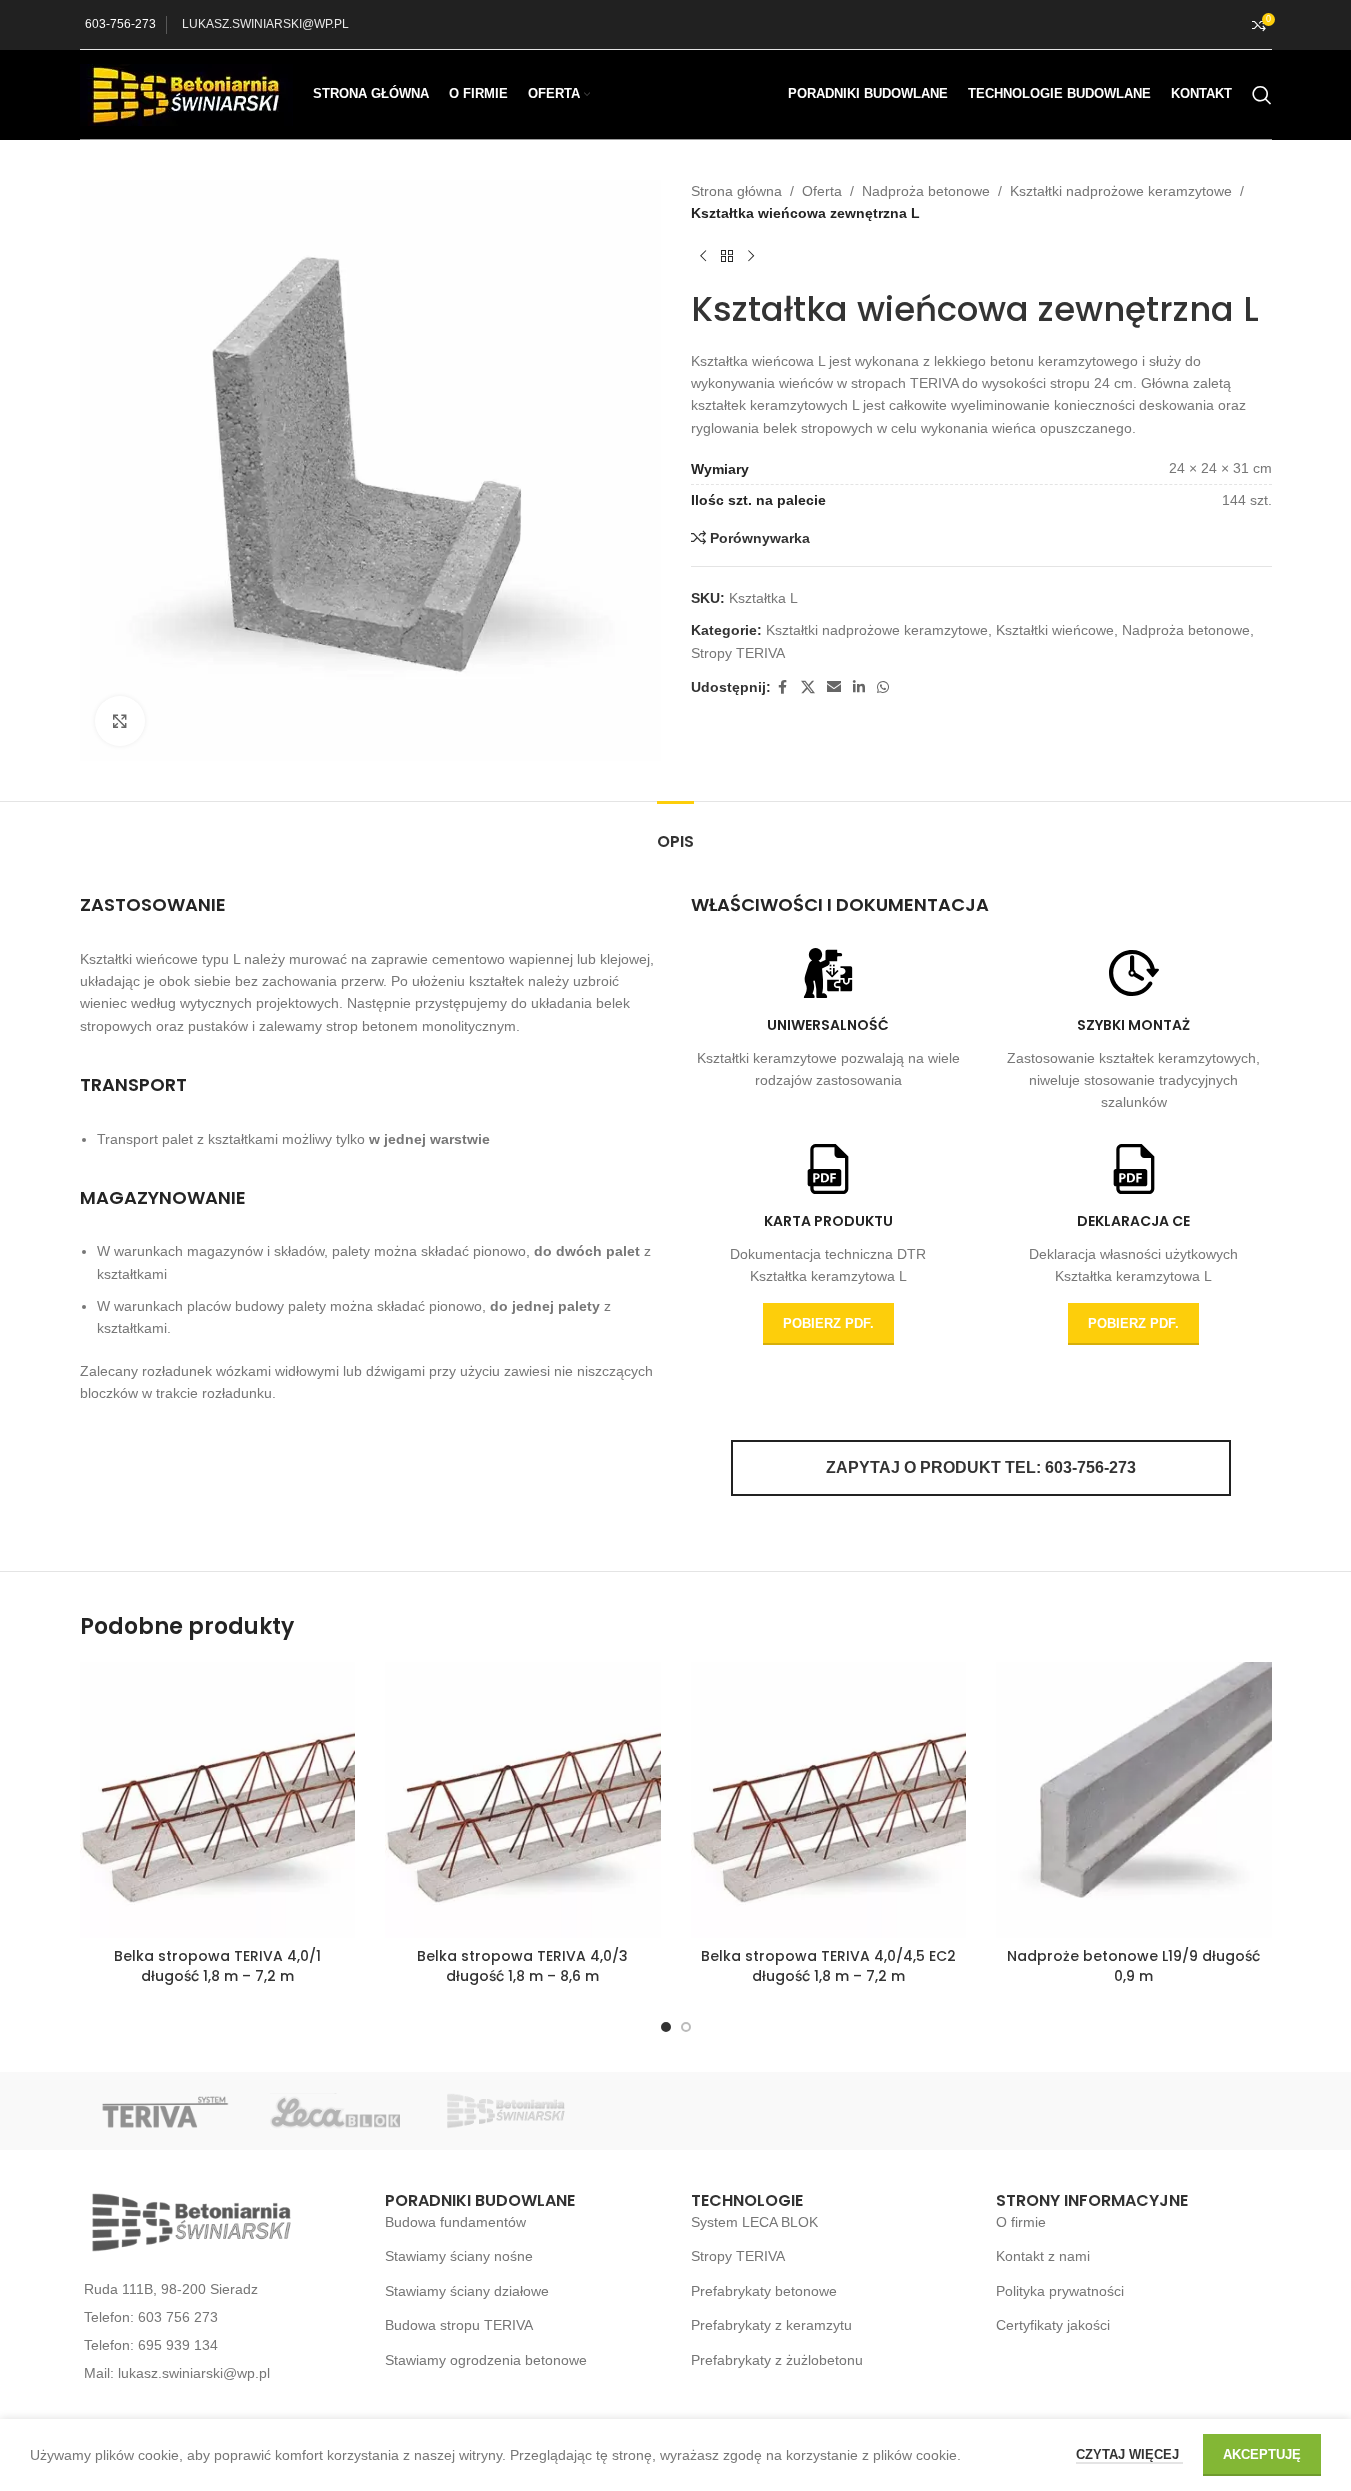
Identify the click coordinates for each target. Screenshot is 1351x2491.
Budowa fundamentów (455, 2222)
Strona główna (736, 191)
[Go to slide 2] (686, 2027)
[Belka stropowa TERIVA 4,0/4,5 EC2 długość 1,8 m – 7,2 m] (829, 1800)
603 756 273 (178, 2317)
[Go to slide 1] (666, 2027)
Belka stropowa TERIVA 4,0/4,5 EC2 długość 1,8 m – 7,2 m (828, 1966)
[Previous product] (703, 257)
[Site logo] (186, 93)
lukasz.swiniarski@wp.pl (194, 2373)
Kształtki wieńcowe (1055, 630)
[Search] (1262, 95)
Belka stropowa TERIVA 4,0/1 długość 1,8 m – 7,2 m (217, 1966)
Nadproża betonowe (926, 191)
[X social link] (808, 687)
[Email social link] (834, 687)
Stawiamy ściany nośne (459, 2256)
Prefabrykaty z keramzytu (771, 2325)
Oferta (822, 191)
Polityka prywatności (1060, 2291)
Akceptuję (1262, 2454)
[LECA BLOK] (335, 2111)
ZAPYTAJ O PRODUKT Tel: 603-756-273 (981, 1467)
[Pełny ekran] (120, 721)
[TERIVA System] (165, 2111)
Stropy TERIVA (738, 653)
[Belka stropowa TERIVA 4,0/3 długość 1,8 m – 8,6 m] (523, 1800)
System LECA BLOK (754, 2222)
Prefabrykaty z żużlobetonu (777, 2360)
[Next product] (751, 257)
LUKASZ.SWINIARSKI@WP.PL (265, 24)
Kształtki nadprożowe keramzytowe (1121, 191)
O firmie (1021, 2222)
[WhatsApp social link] (883, 687)
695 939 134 (178, 2345)
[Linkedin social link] (859, 687)
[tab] (675, 831)
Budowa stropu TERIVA (459, 2325)
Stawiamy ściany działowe (467, 2291)
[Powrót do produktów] (727, 257)
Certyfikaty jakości (1053, 2325)
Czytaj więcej (1129, 2454)
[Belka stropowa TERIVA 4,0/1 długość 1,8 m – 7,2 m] (218, 1800)
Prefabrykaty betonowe (764, 2291)
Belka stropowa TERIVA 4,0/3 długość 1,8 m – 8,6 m (522, 1966)
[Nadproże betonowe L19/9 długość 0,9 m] (1134, 1800)
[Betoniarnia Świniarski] (505, 2111)
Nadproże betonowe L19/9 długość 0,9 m (1133, 1966)
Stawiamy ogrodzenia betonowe (486, 2360)
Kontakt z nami (1043, 2256)
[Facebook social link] (783, 687)
